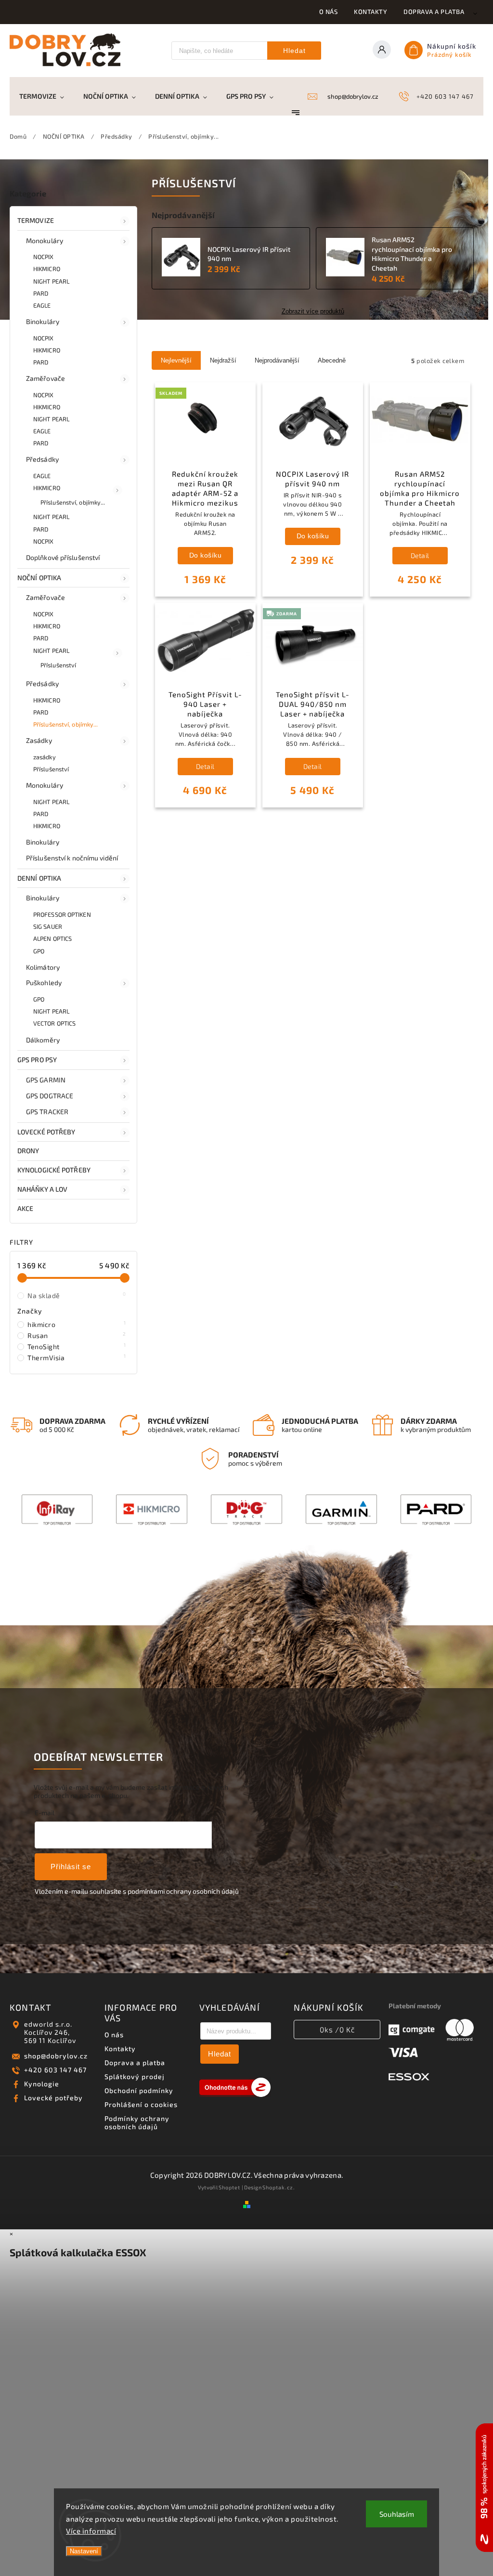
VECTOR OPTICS (54, 1023)
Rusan (77, 1335)
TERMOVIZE (36, 220)
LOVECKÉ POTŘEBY (46, 1132)
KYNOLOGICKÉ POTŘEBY (54, 1170)
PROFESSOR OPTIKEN (62, 914)
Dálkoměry (43, 1040)
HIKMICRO (47, 269)
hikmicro (77, 1324)
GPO (39, 951)
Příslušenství (58, 665)
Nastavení (84, 2551)
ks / (337, 2030)
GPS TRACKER (47, 1112)
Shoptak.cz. (279, 2187)
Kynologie (42, 2084)
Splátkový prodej (135, 2076)
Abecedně (332, 360)
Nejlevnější (176, 360)
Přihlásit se (71, 1867)
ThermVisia (77, 1357)
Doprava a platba (434, 12)
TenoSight (77, 1346)
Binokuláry (43, 321)
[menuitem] (46, 96)
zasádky (45, 757)
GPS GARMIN (46, 1080)
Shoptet (229, 2187)
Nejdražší (223, 360)
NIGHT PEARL (51, 281)
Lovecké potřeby (53, 2098)
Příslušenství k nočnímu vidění (72, 858)
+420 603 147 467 (55, 2070)
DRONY (28, 1151)
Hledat (294, 51)
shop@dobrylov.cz (56, 2056)
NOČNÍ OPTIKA (39, 578)
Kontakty (370, 12)
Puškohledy (44, 982)
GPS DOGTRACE (50, 1096)
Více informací (91, 2531)
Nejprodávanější (277, 360)
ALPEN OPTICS (52, 938)
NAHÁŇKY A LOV (42, 1189)
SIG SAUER (48, 926)
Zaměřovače (45, 378)
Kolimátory (43, 967)
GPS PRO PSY (37, 1060)
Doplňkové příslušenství (63, 557)
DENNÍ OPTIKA (39, 878)
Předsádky (42, 459)
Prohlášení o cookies (141, 2104)
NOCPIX (44, 257)
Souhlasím (397, 2514)
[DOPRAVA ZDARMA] (313, 642)
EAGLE (42, 305)
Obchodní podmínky (139, 2090)
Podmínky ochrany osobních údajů (137, 2122)
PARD (41, 293)
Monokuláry (45, 241)
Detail (420, 555)
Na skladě (77, 1295)
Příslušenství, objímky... (73, 502)
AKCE (25, 1208)
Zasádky (39, 740)
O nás (329, 12)
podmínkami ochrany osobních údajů (183, 1891)
